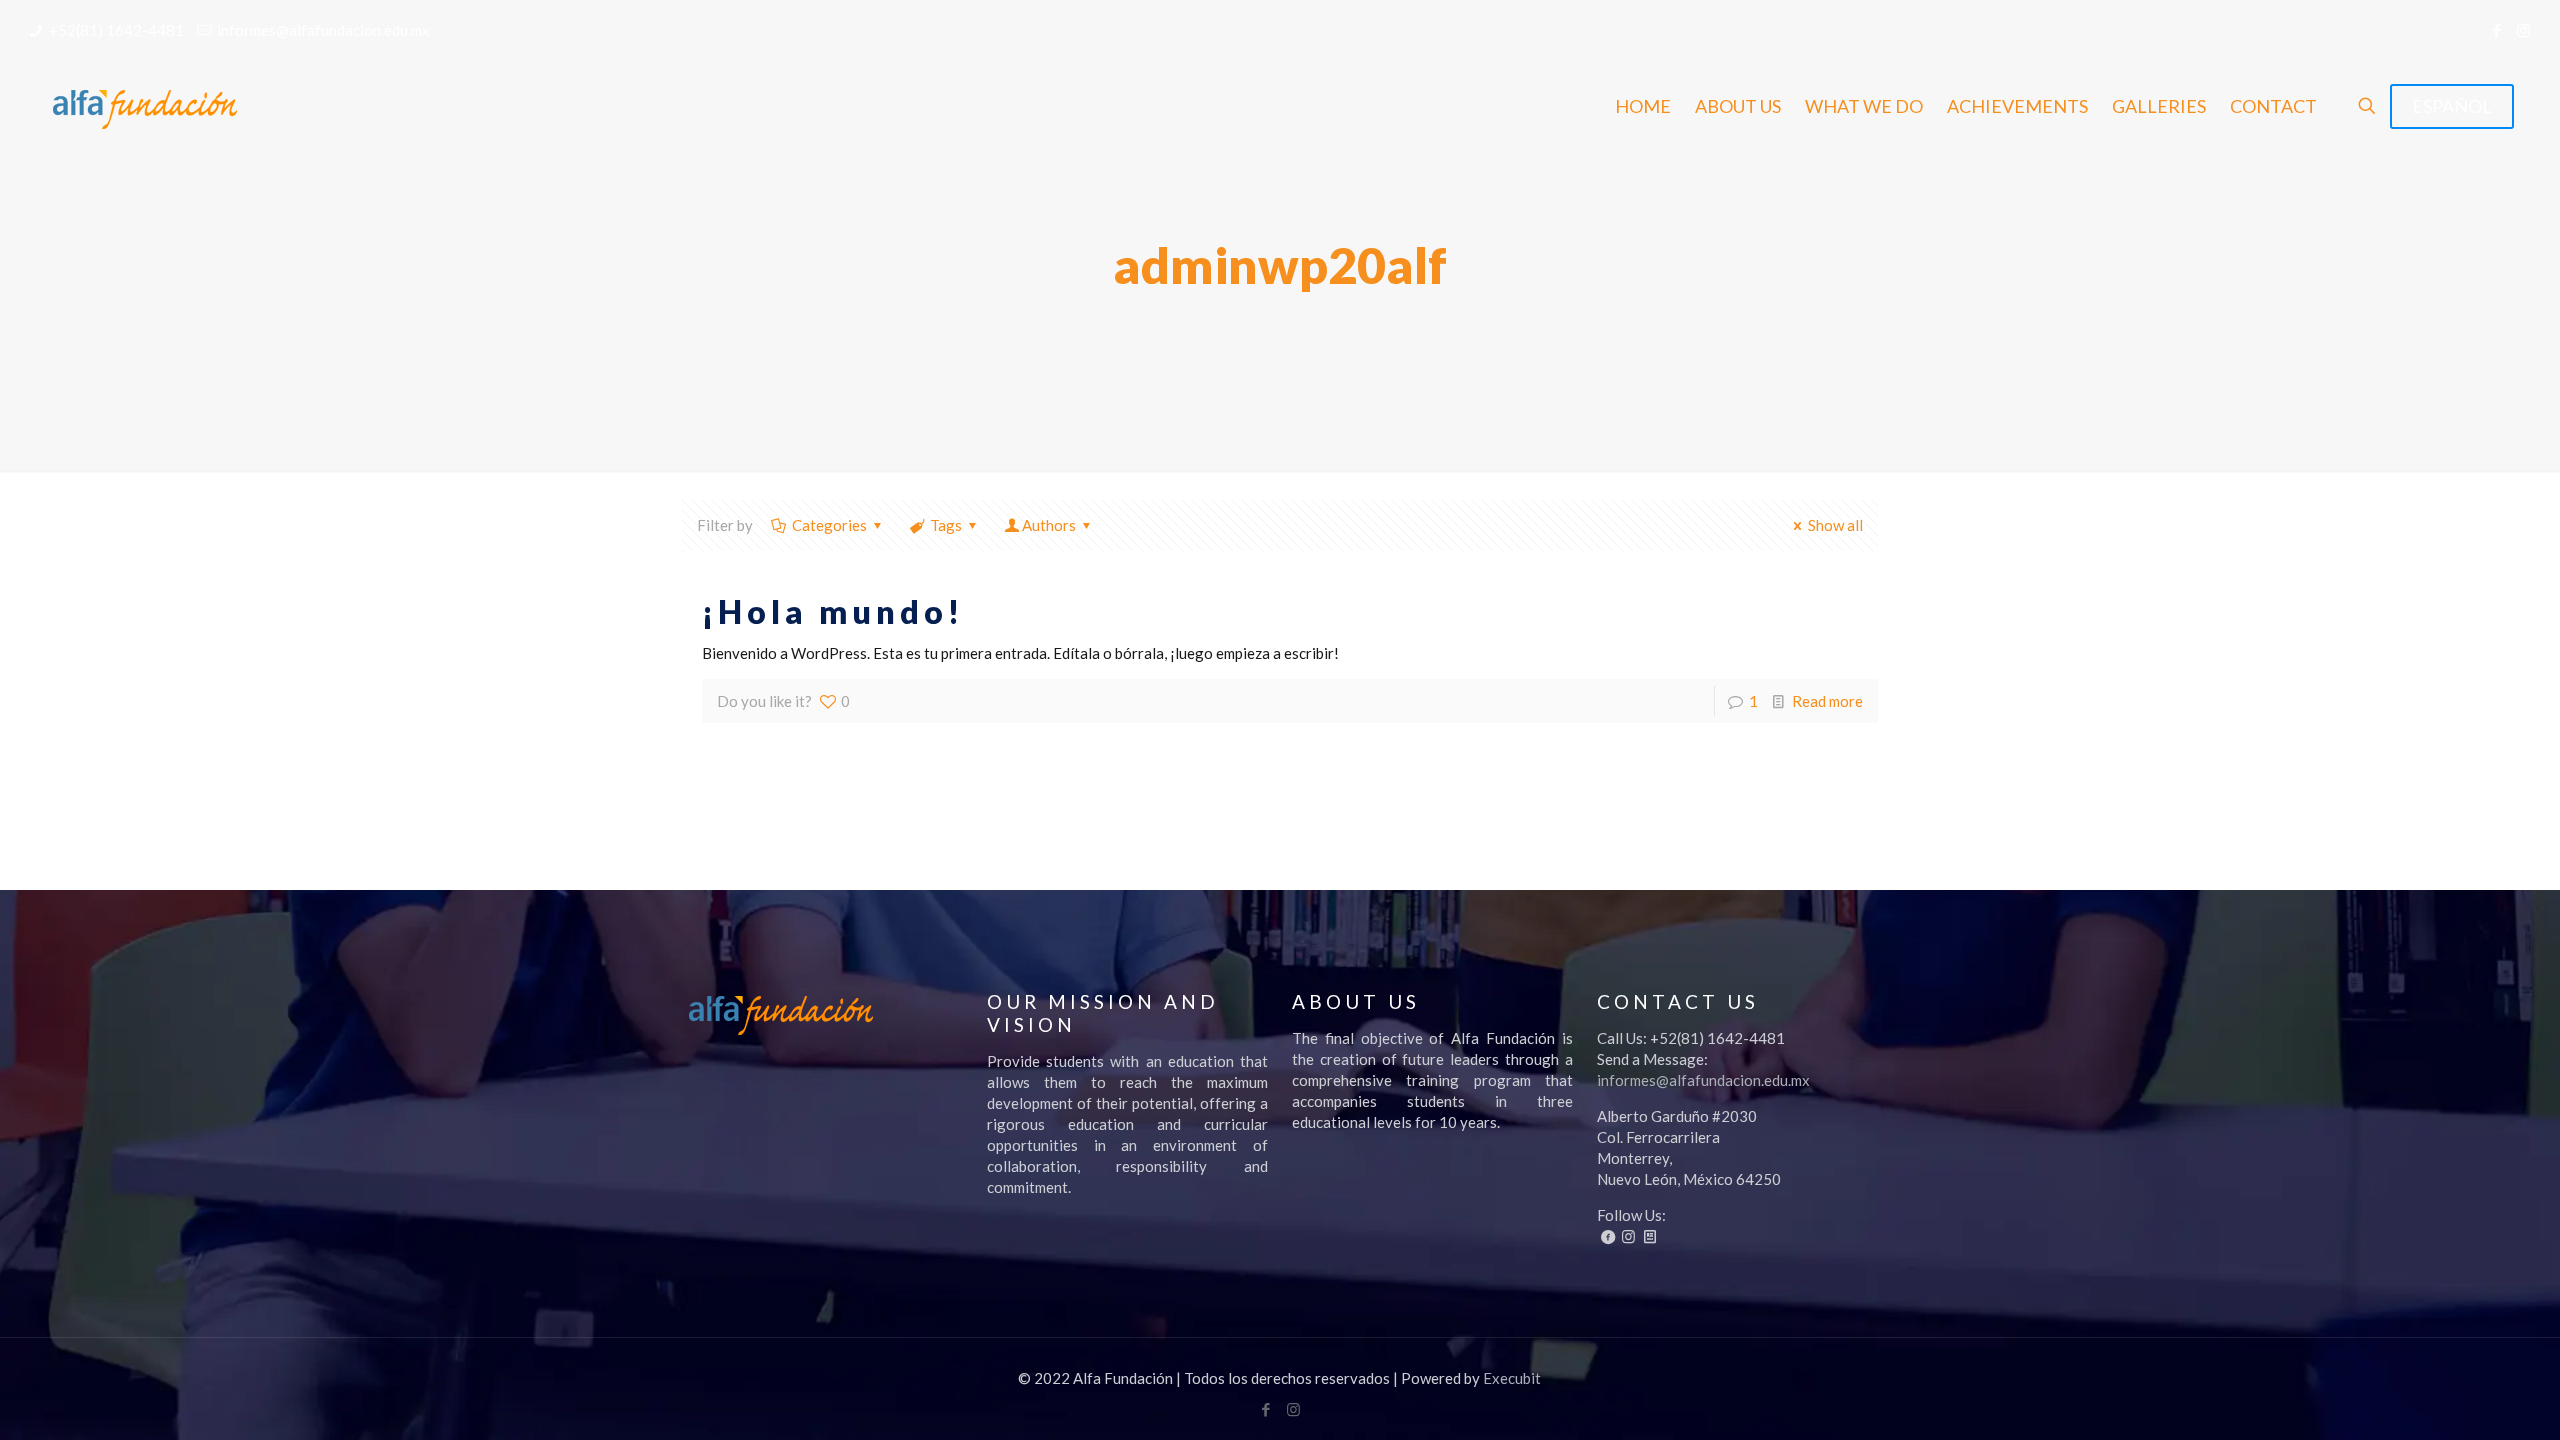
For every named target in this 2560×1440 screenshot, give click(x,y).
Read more (1827, 701)
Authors (1049, 525)
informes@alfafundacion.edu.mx (323, 30)
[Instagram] (2523, 30)
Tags (946, 525)
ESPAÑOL (2452, 106)
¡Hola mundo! (833, 611)
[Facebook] (2496, 30)
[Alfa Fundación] (144, 106)
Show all (1835, 525)
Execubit (1512, 1378)
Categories (829, 525)
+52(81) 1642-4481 (116, 30)
